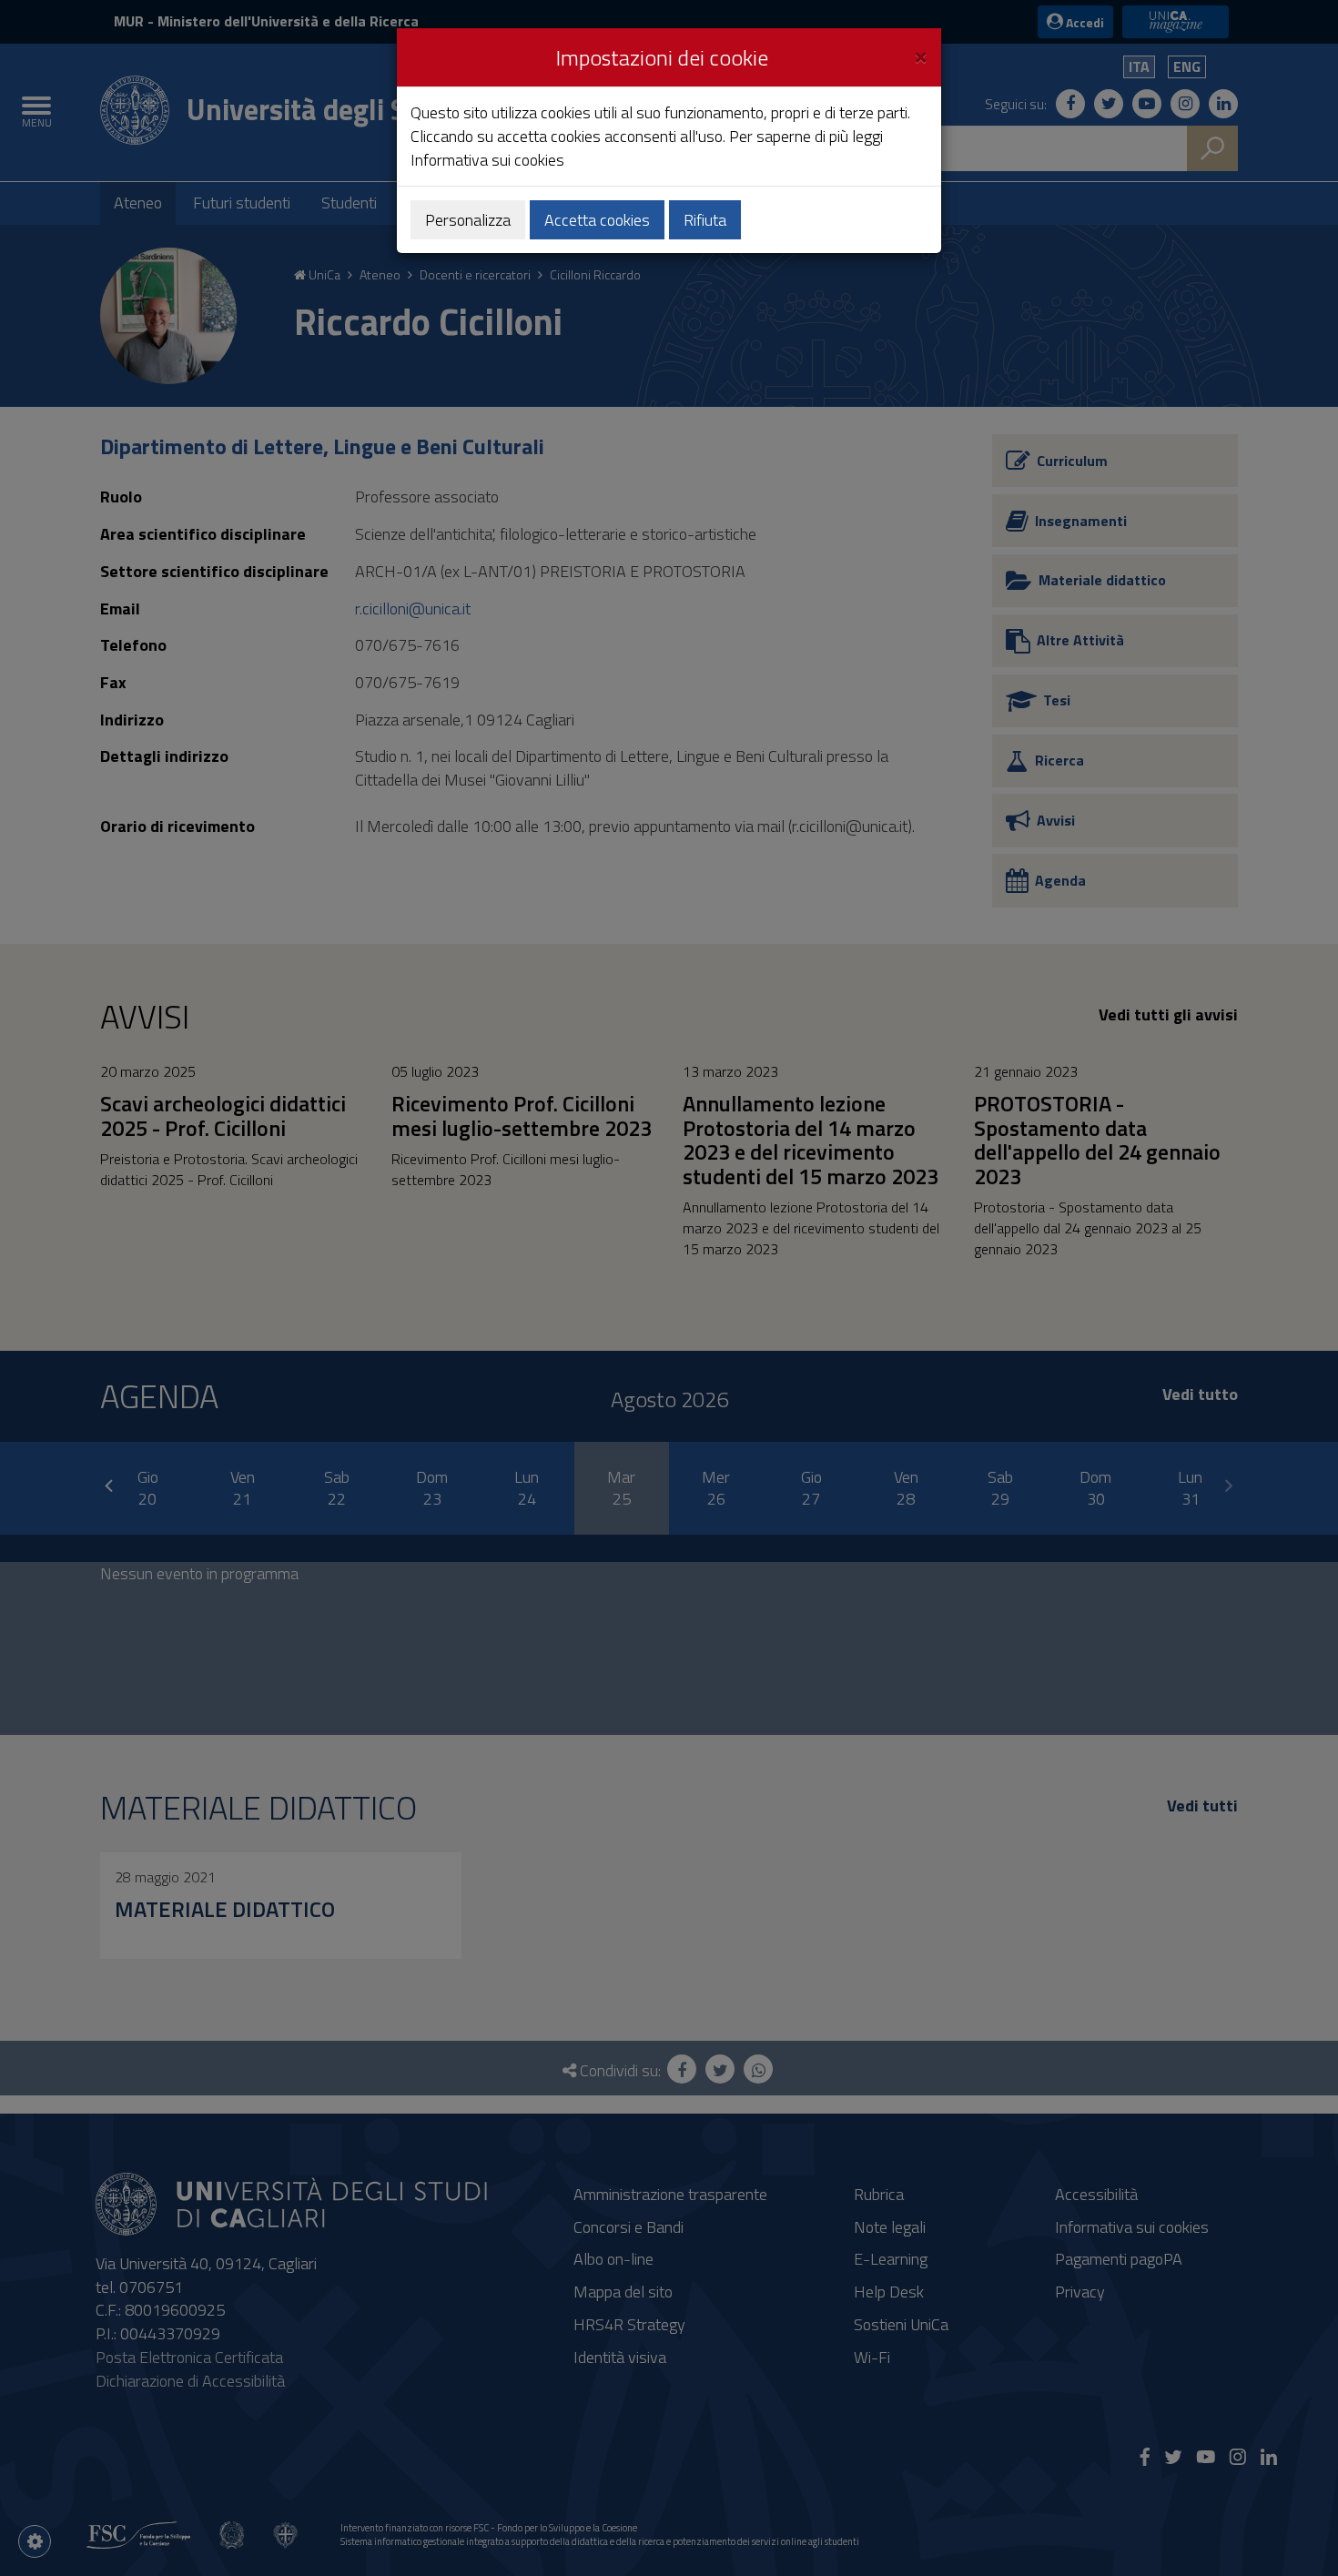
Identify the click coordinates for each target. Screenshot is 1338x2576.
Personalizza (468, 220)
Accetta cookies (597, 220)
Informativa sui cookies (487, 160)
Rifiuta (705, 220)
